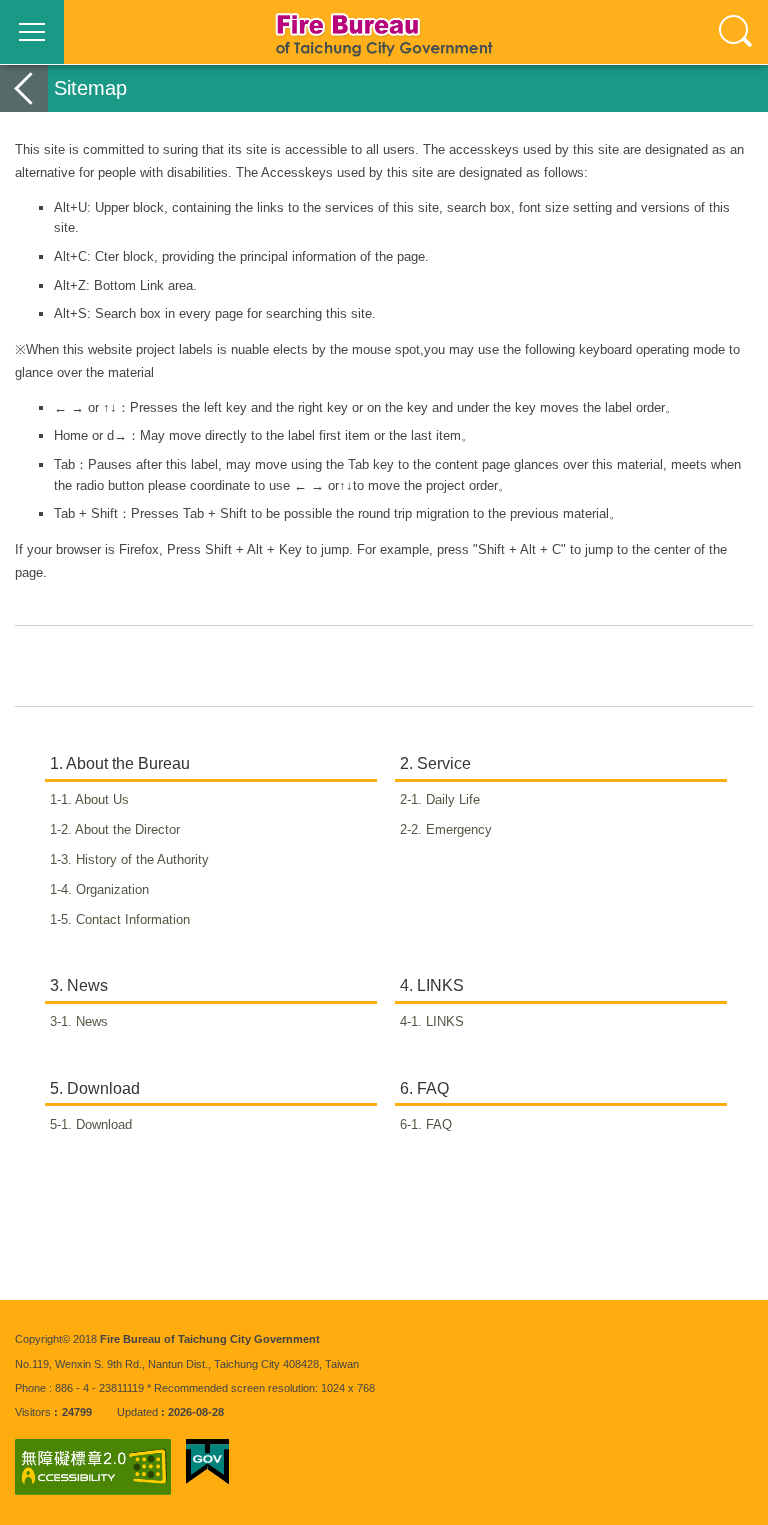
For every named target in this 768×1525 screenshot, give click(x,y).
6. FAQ (424, 1088)
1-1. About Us (100, 799)
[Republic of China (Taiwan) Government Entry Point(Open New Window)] (207, 1462)
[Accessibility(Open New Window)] (93, 1466)
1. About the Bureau (120, 763)
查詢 (736, 32)
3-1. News (89, 1021)
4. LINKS (432, 985)
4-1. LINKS (442, 1021)
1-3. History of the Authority (140, 859)
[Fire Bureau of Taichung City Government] (384, 32)
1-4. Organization (110, 889)
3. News (79, 985)
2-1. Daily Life (450, 799)
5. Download (95, 1088)
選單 (32, 32)
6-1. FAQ (436, 1124)
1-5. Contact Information (130, 919)
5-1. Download (101, 1124)
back (24, 88)
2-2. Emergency (456, 829)
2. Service (435, 763)
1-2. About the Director (125, 829)
